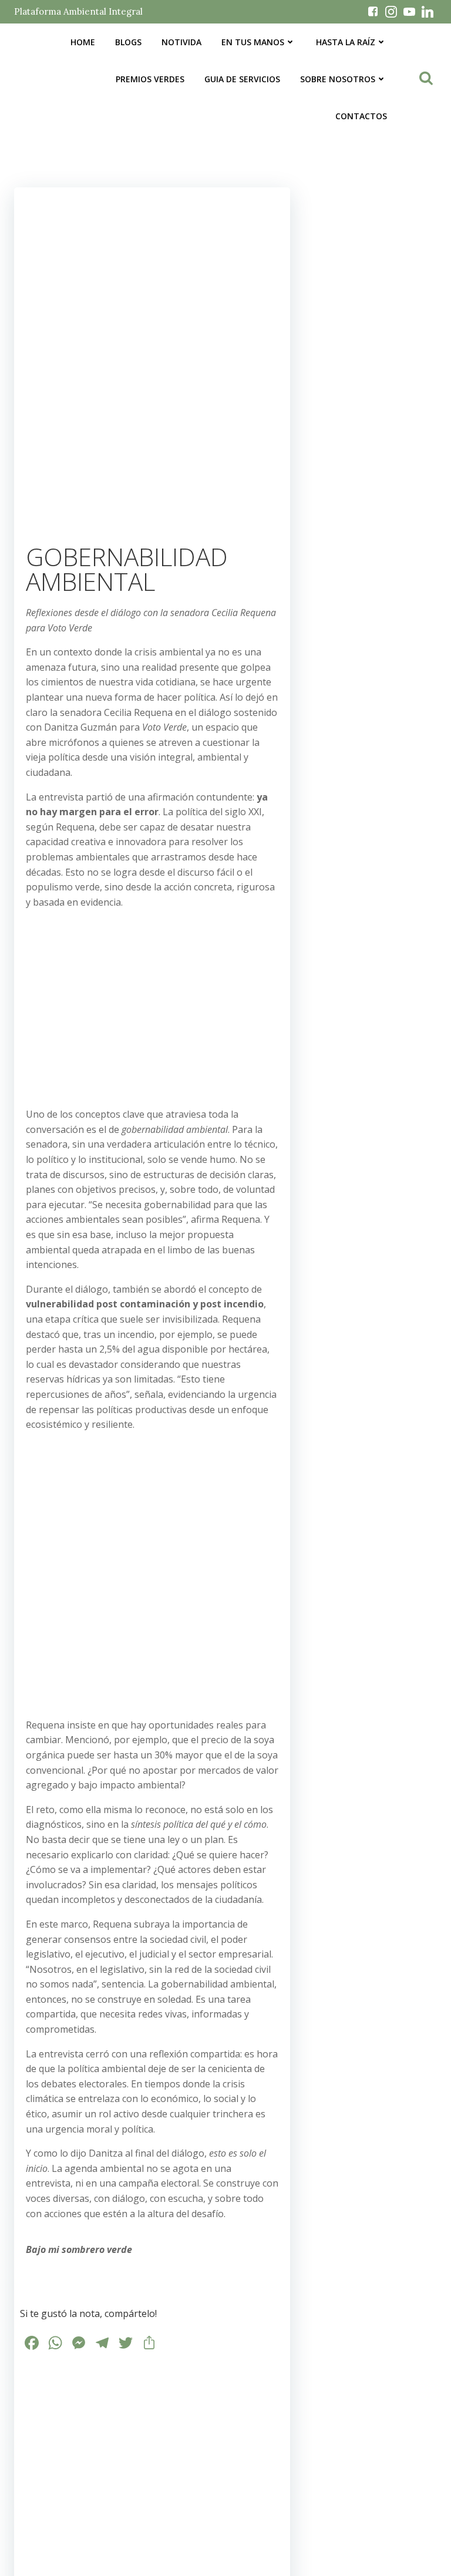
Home (83, 42)
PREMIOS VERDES (150, 79)
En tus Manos (253, 42)
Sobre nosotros (338, 79)
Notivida (181, 42)
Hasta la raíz (346, 42)
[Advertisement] (152, 1001)
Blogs (128, 42)
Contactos (361, 116)
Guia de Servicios (242, 79)
